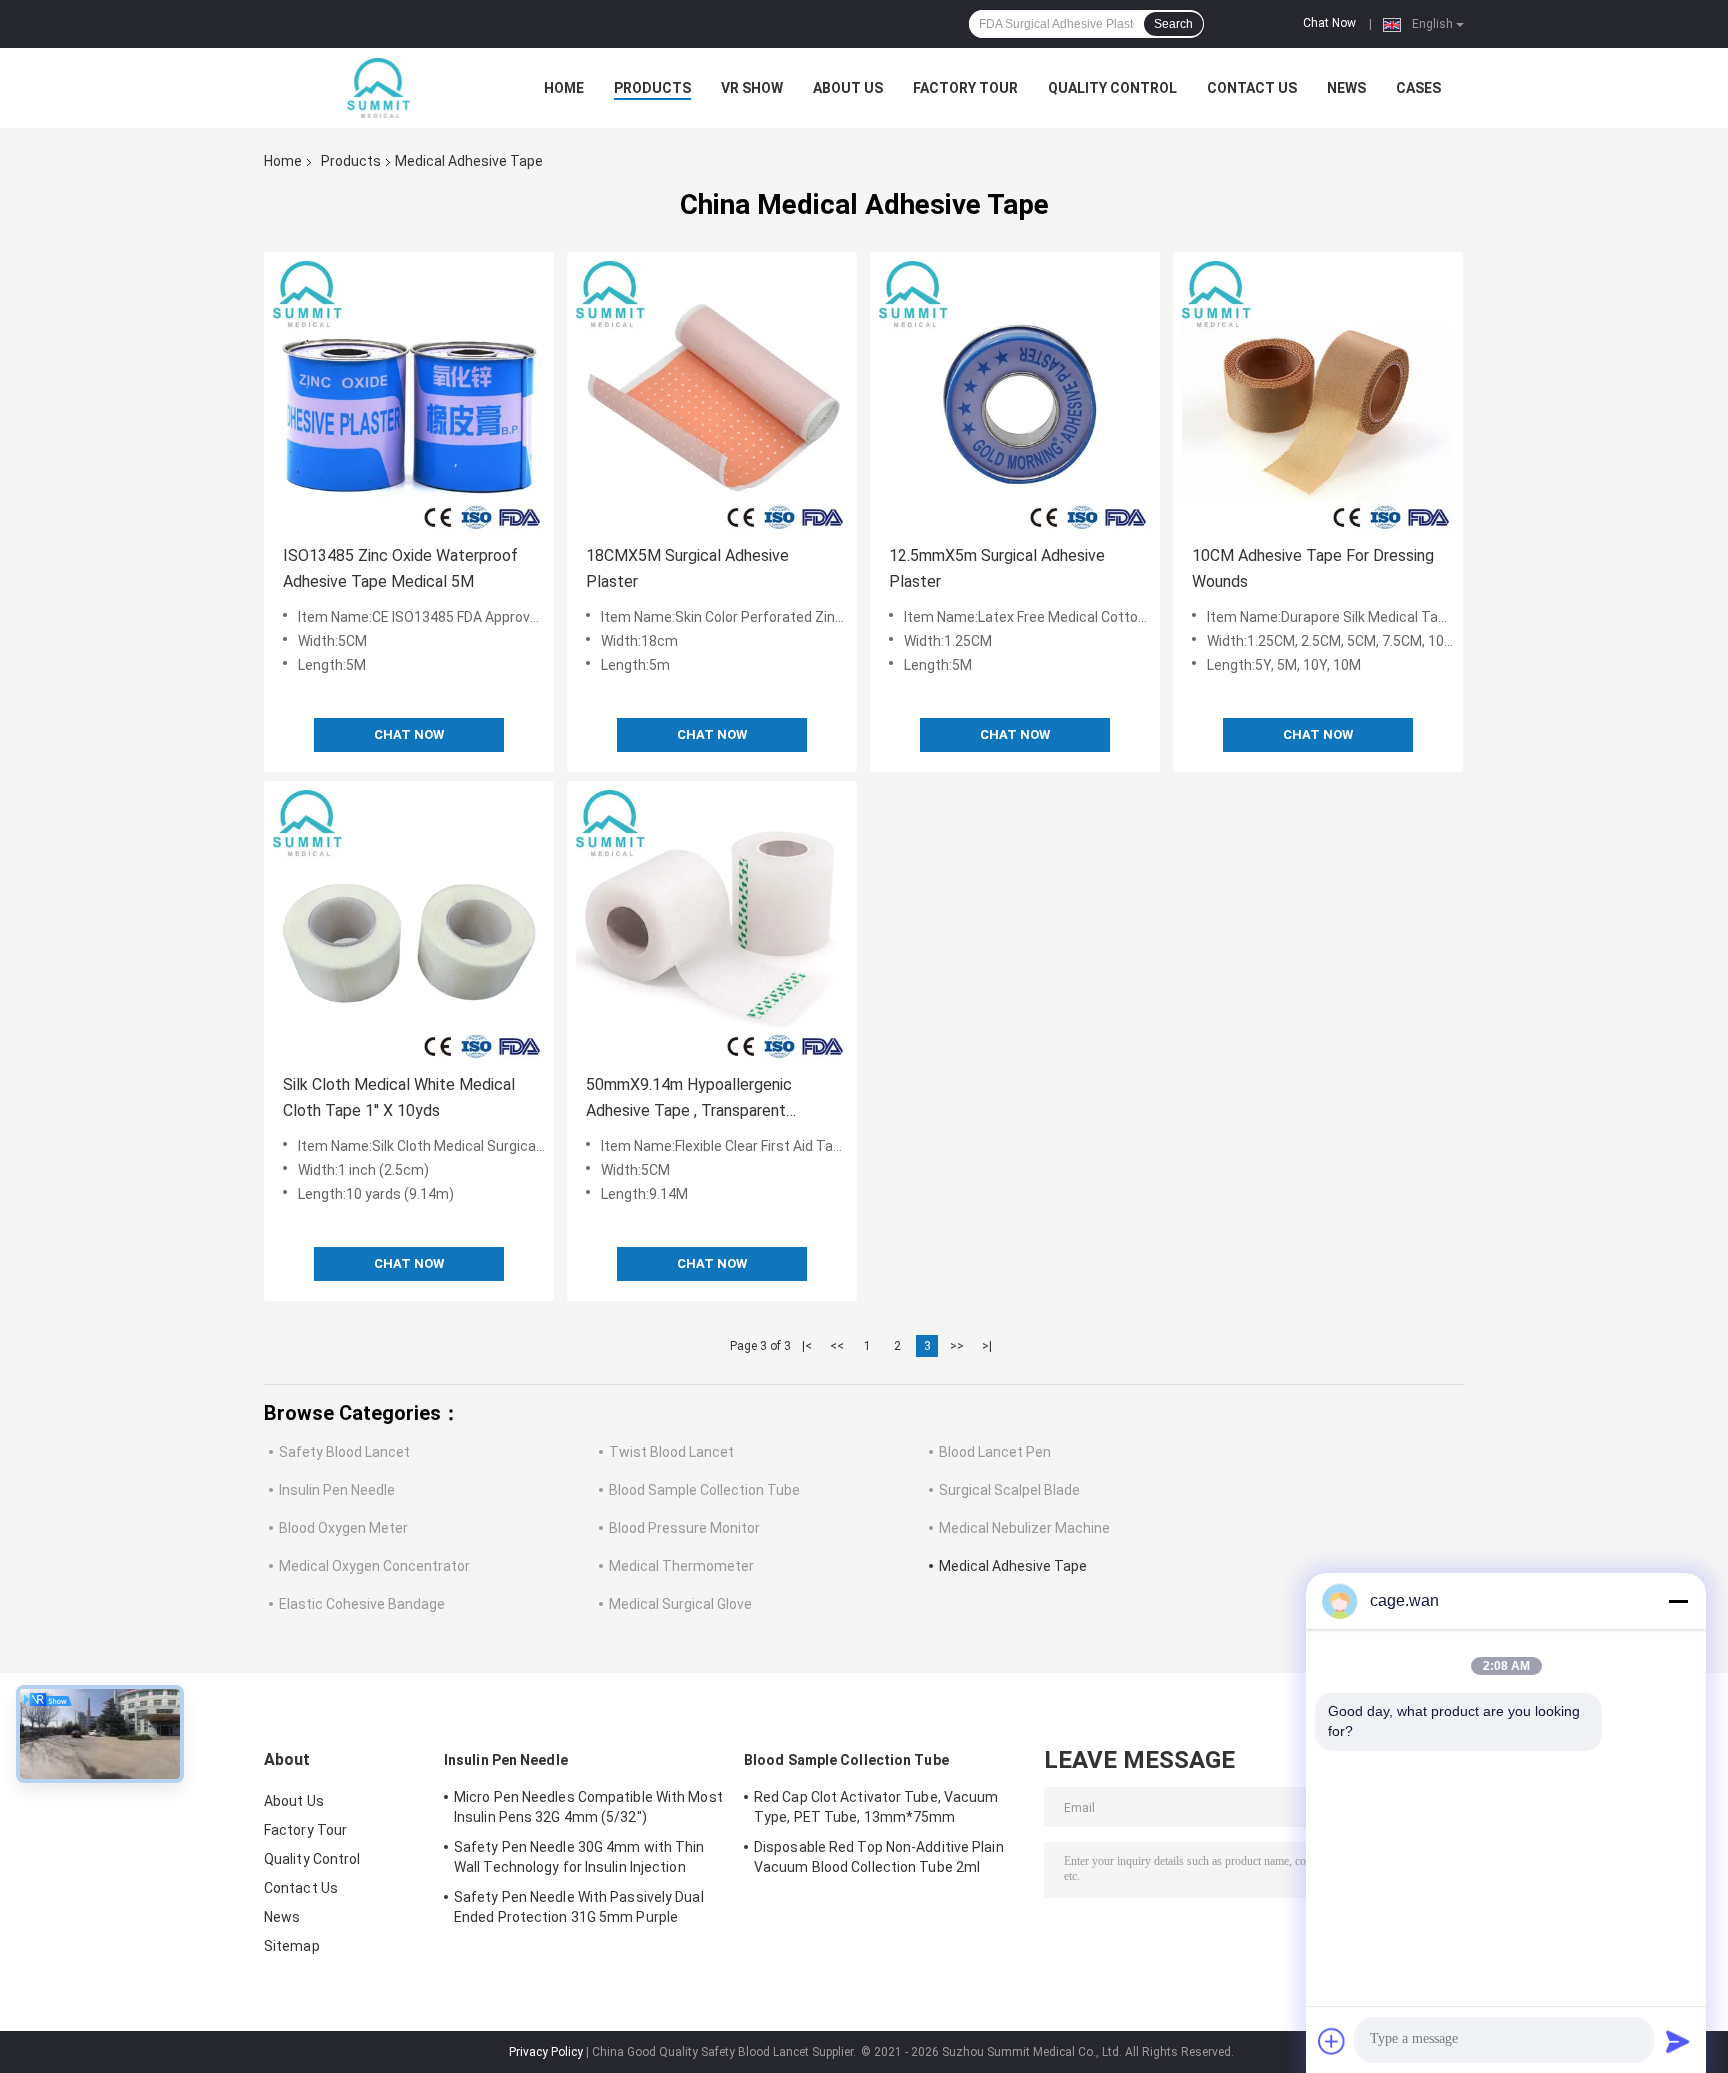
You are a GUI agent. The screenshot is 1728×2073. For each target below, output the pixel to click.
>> (957, 1346)
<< (837, 1346)
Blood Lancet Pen (995, 1452)
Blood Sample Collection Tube (704, 1490)
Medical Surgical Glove (680, 1604)
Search (1173, 24)
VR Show (752, 88)
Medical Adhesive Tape (1013, 1566)
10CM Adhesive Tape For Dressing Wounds (1313, 568)
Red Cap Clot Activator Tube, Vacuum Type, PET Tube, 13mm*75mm (876, 1807)
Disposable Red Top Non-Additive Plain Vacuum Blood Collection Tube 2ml (879, 1857)
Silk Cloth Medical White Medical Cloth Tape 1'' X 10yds (399, 1097)
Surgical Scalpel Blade (1009, 1490)
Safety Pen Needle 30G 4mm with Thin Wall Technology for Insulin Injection (579, 1857)
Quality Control (1112, 88)
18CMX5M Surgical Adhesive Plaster (687, 568)
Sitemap (292, 1946)
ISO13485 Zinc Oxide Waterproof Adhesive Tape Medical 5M (400, 568)
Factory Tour (965, 88)
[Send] (1678, 2041)
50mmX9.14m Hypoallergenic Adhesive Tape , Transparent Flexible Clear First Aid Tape (689, 1099)
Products (652, 88)
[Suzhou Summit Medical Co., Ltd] (374, 88)
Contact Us (1252, 88)
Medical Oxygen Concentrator (374, 1566)
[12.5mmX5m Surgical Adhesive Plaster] (1015, 397)
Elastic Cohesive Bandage (362, 1604)
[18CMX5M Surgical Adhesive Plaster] (712, 397)
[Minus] (1678, 1601)
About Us (848, 88)
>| (987, 1346)
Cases (1418, 88)
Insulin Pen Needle (337, 1490)
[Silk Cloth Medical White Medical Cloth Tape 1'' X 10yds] (409, 926)
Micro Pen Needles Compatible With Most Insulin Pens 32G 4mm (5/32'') (588, 1807)
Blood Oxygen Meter (343, 1528)
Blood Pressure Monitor (684, 1528)
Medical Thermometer (681, 1566)
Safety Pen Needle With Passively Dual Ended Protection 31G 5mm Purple (579, 1907)
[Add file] (1332, 2041)
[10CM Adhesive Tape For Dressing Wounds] (1318, 397)
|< (807, 1346)
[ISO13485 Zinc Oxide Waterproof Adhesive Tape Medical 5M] (409, 397)
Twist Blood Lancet (671, 1452)
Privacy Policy (546, 2052)
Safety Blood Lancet (344, 1452)
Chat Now (1329, 23)
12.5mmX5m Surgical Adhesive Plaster (997, 568)
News (1346, 88)
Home (564, 88)
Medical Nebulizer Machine (1024, 1528)
